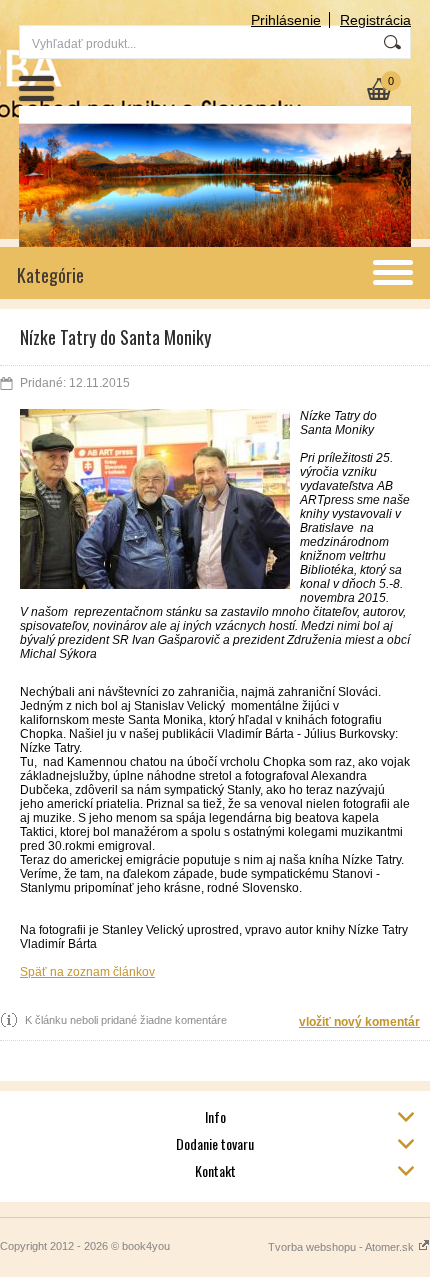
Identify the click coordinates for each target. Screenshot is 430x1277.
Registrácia (375, 20)
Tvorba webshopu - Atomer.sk (342, 1247)
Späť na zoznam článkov (87, 972)
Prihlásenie (286, 20)
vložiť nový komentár (359, 1022)
